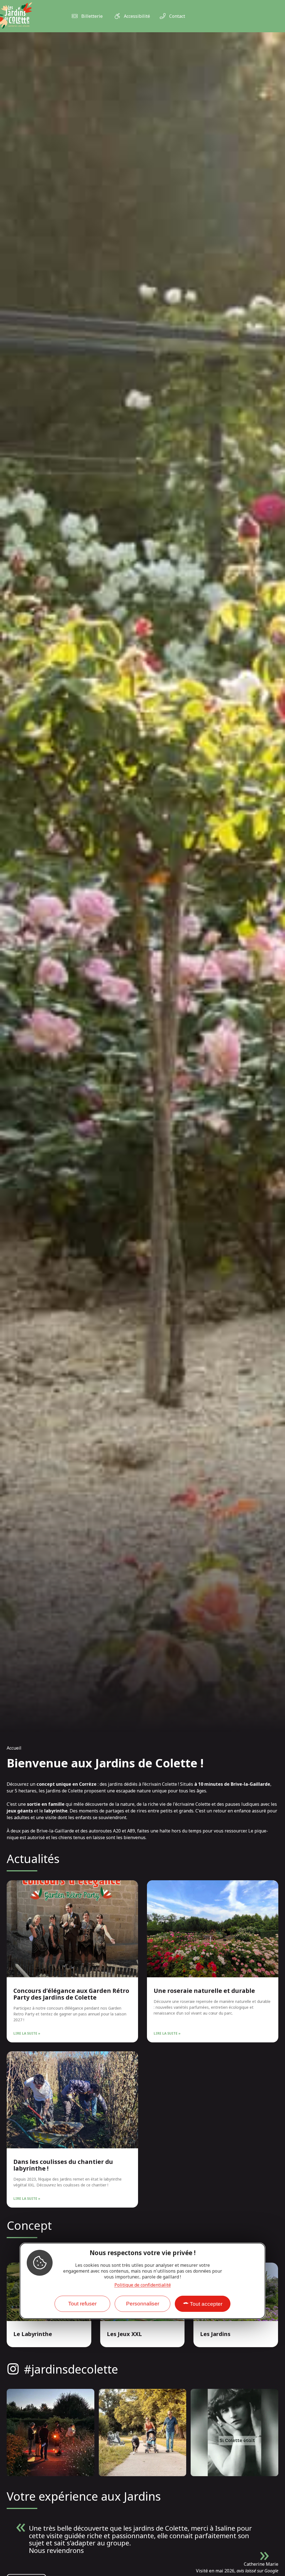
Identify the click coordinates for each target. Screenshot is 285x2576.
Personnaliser (143, 2304)
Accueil (14, 1748)
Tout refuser (82, 2304)
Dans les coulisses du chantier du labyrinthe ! (63, 2165)
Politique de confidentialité (143, 2285)
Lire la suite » (27, 2033)
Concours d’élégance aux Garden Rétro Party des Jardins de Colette (71, 1994)
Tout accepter (206, 2304)
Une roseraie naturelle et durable (204, 1991)
